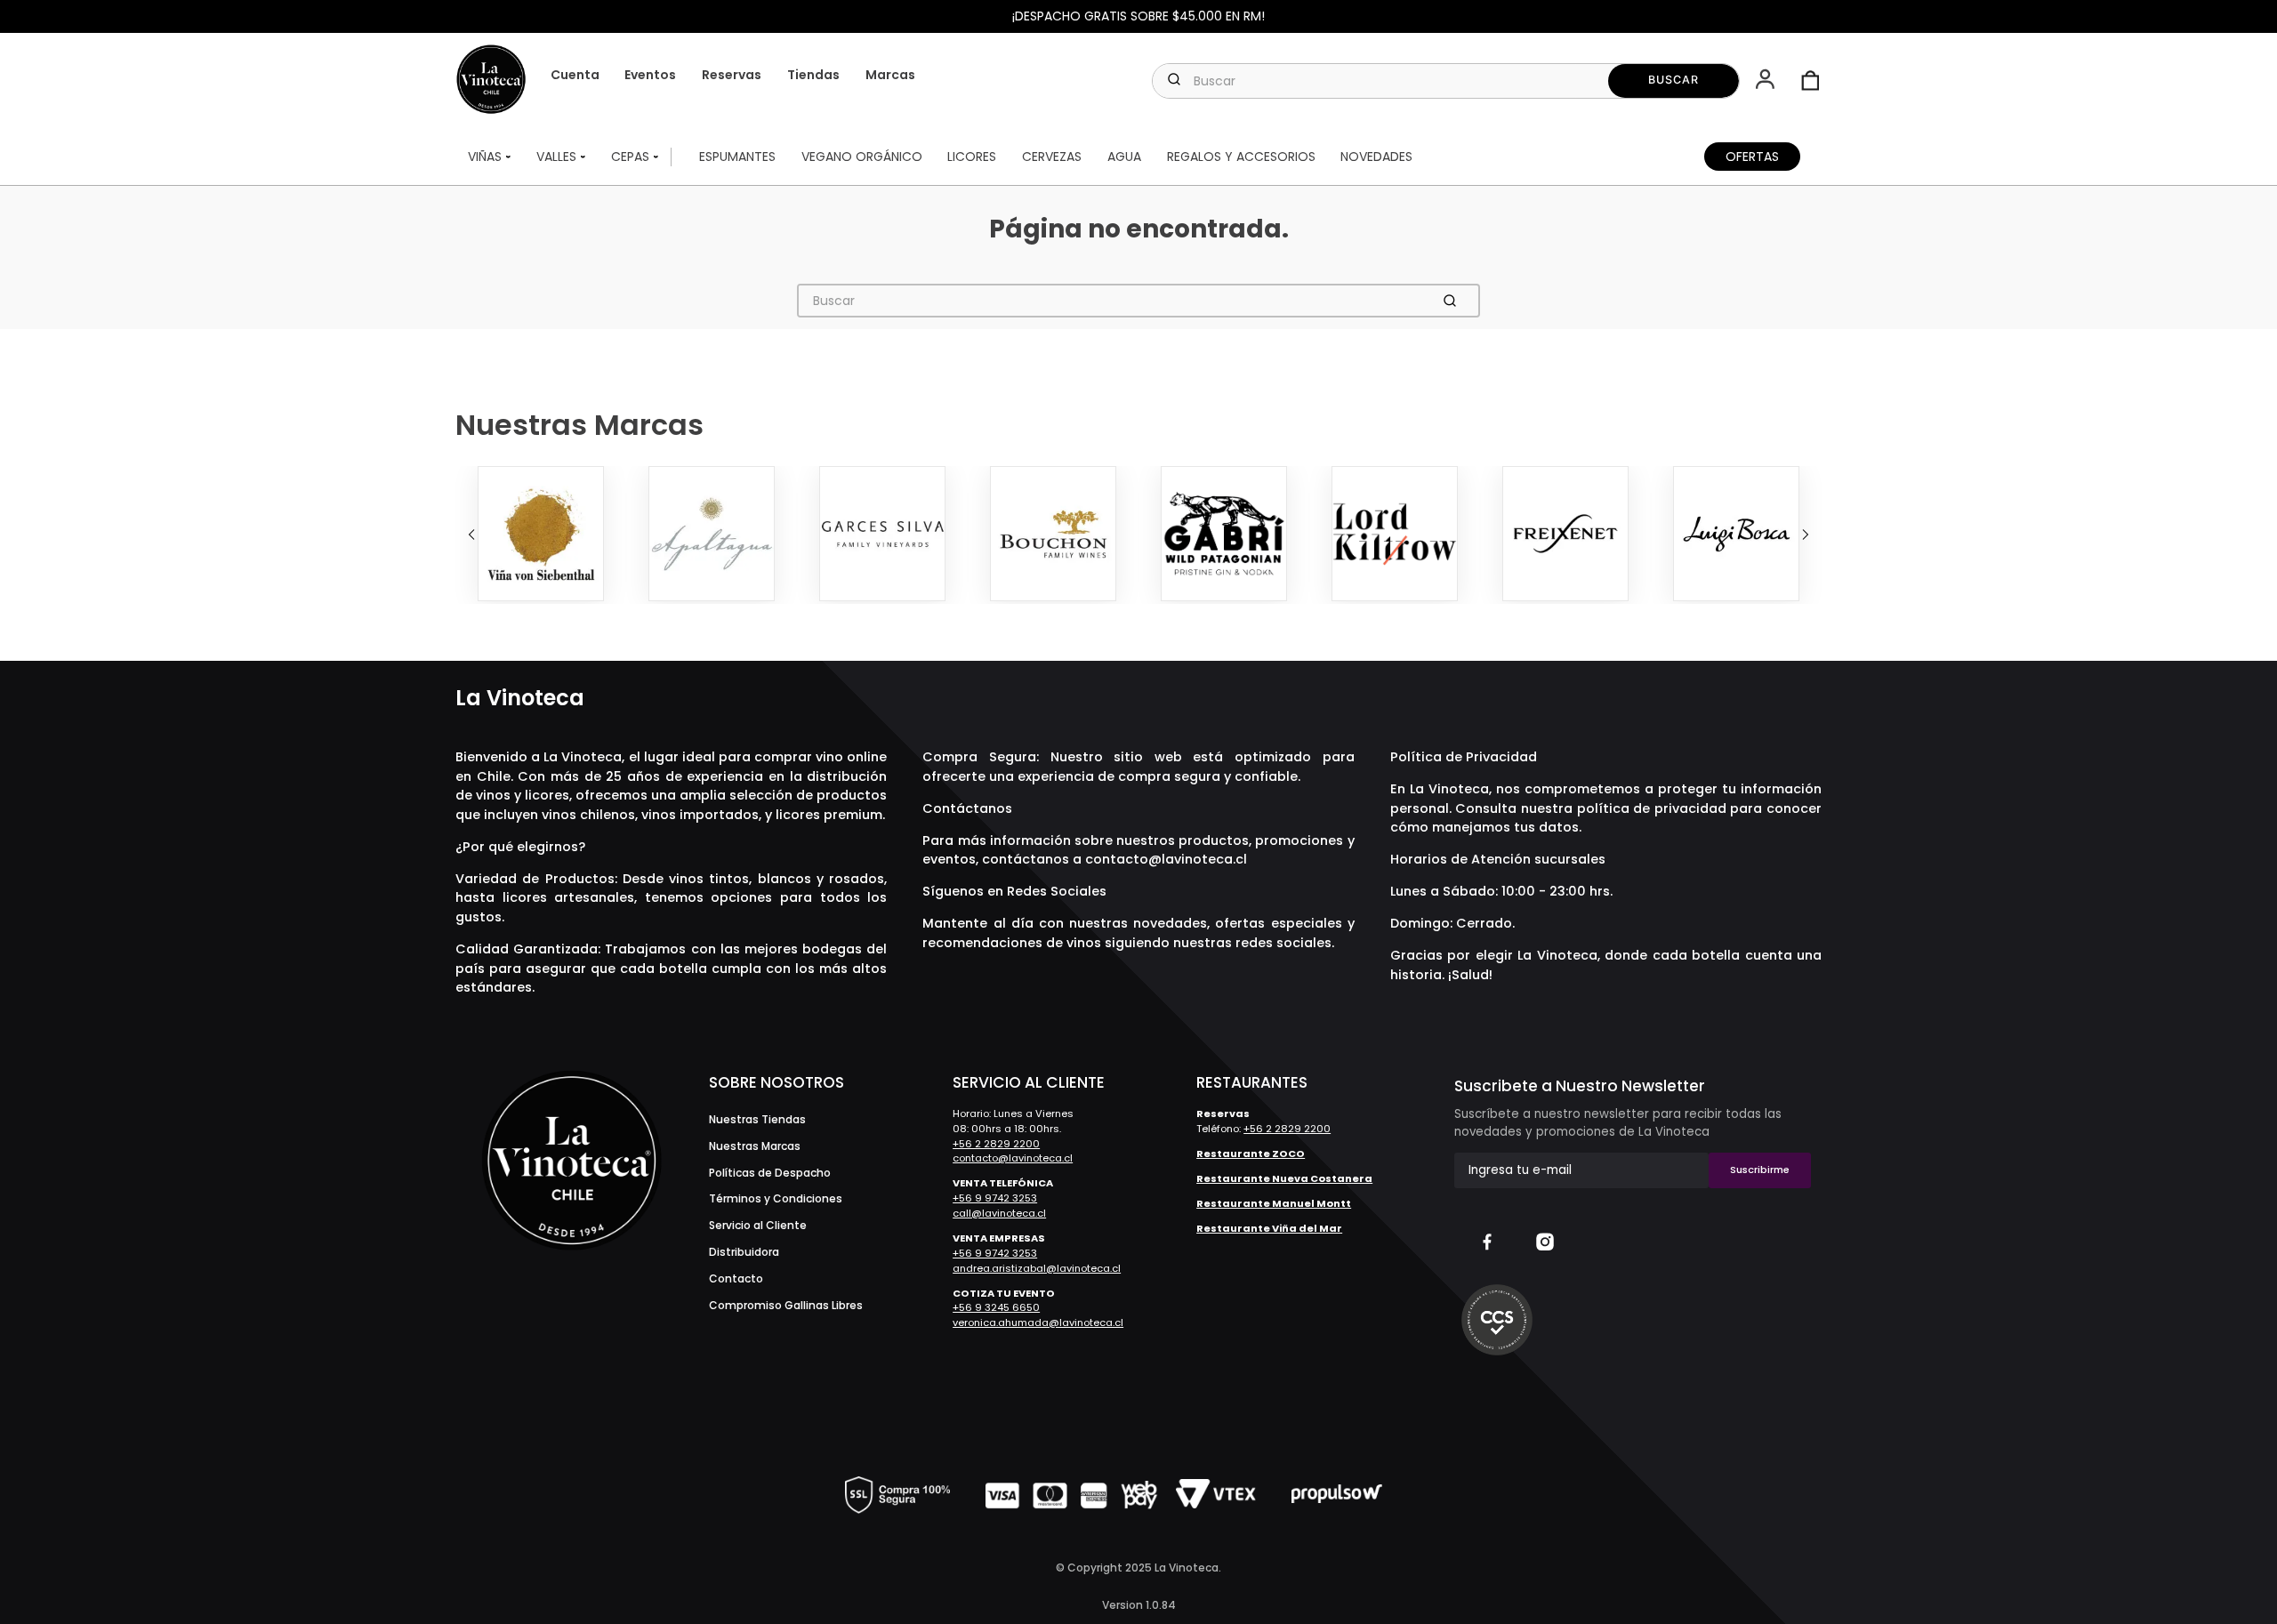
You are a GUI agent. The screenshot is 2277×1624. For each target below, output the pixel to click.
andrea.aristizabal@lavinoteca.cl (1037, 1268)
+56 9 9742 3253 (995, 1198)
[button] (1767, 81)
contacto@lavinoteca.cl (1166, 859)
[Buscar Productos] (1674, 81)
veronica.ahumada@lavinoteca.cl (1038, 1323)
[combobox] (1445, 81)
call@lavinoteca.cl (999, 1213)
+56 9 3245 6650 (996, 1307)
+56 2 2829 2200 (996, 1144)
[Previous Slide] (471, 535)
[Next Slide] (1806, 535)
